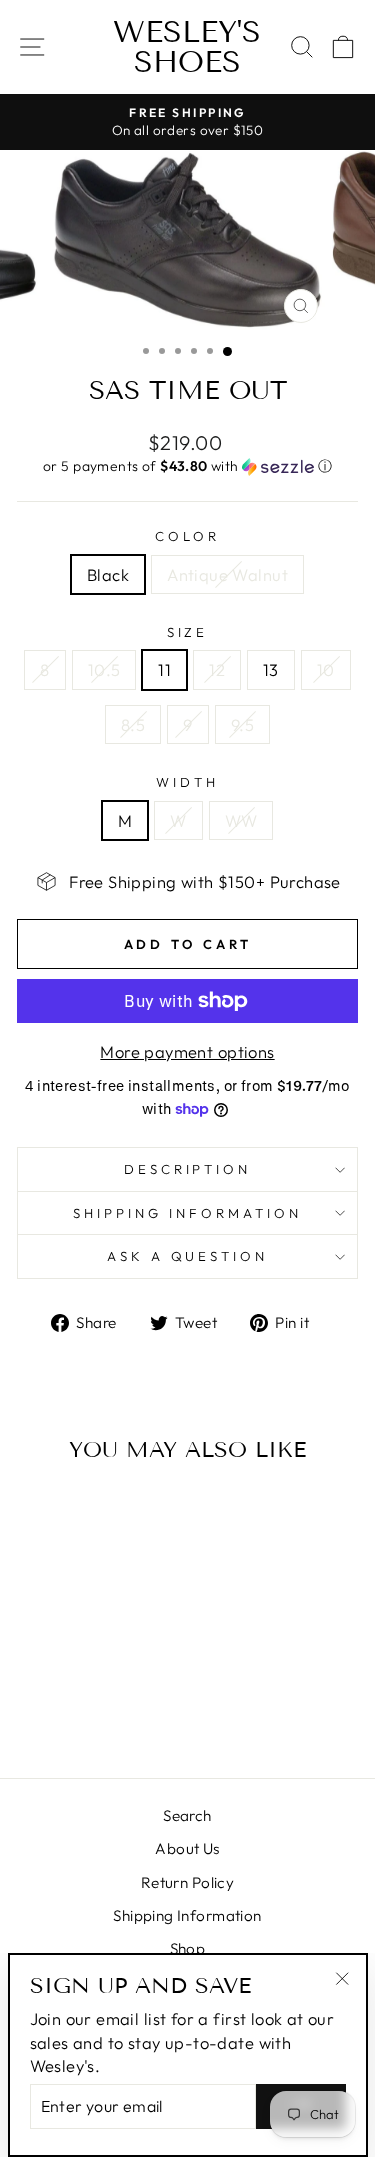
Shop (188, 1948)
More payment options (187, 1051)
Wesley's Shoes (187, 47)
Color (187, 536)
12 (217, 669)
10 (326, 669)
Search (187, 1815)
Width (187, 782)
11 (164, 669)
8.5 (133, 724)
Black (108, 574)
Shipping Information (187, 1915)
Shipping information (187, 1213)
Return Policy (187, 1882)
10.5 (104, 669)
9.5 (242, 724)
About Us (187, 1848)
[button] (187, 466)
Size (188, 632)
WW (241, 820)
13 (271, 669)
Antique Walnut (227, 574)
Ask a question (188, 1256)
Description (188, 1169)
